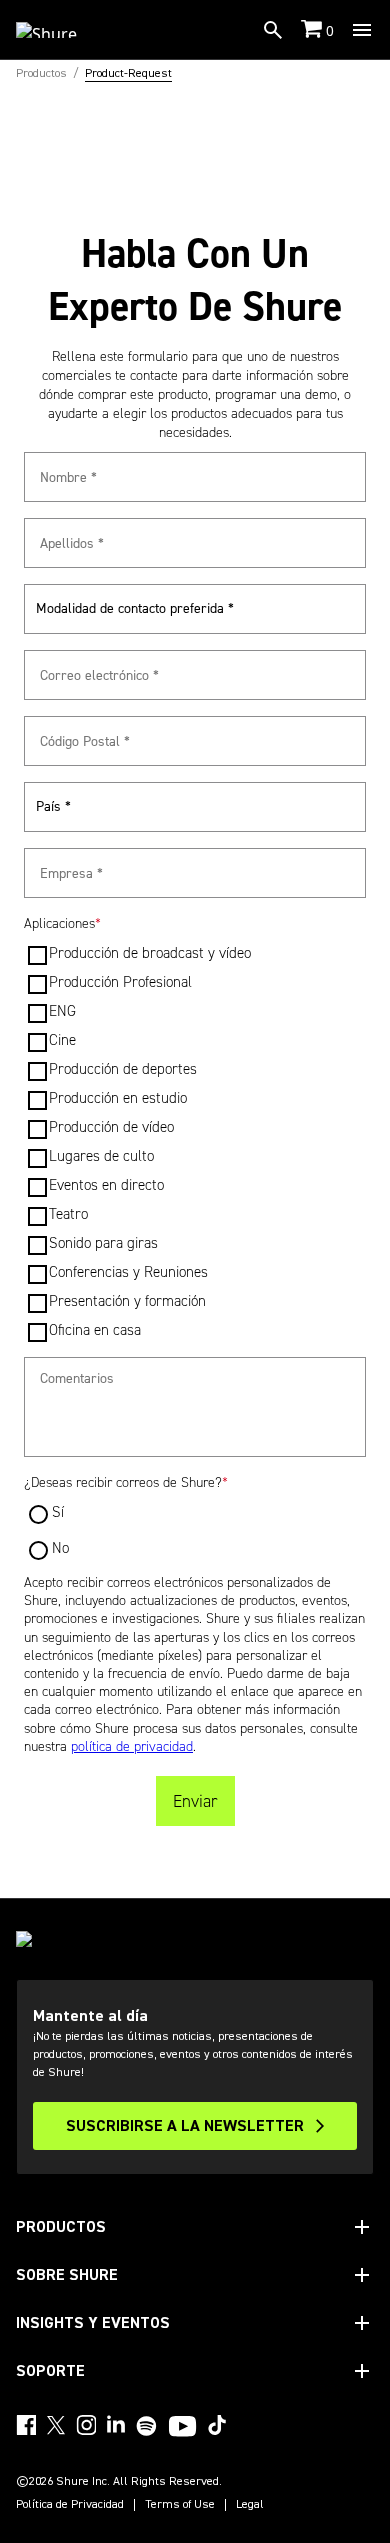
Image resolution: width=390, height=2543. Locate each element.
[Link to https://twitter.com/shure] (56, 2425)
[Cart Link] (313, 30)
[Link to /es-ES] (59, 30)
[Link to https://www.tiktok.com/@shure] (217, 2425)
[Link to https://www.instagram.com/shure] (86, 2425)
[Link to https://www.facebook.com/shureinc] (26, 2425)
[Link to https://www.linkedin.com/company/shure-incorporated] (116, 2425)
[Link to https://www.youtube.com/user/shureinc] (182, 2428)
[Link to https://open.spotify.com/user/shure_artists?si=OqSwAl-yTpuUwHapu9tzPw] (147, 2426)
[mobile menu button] (362, 30)
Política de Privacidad (70, 2505)
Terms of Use (180, 2505)
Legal (250, 2505)
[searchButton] (273, 30)
